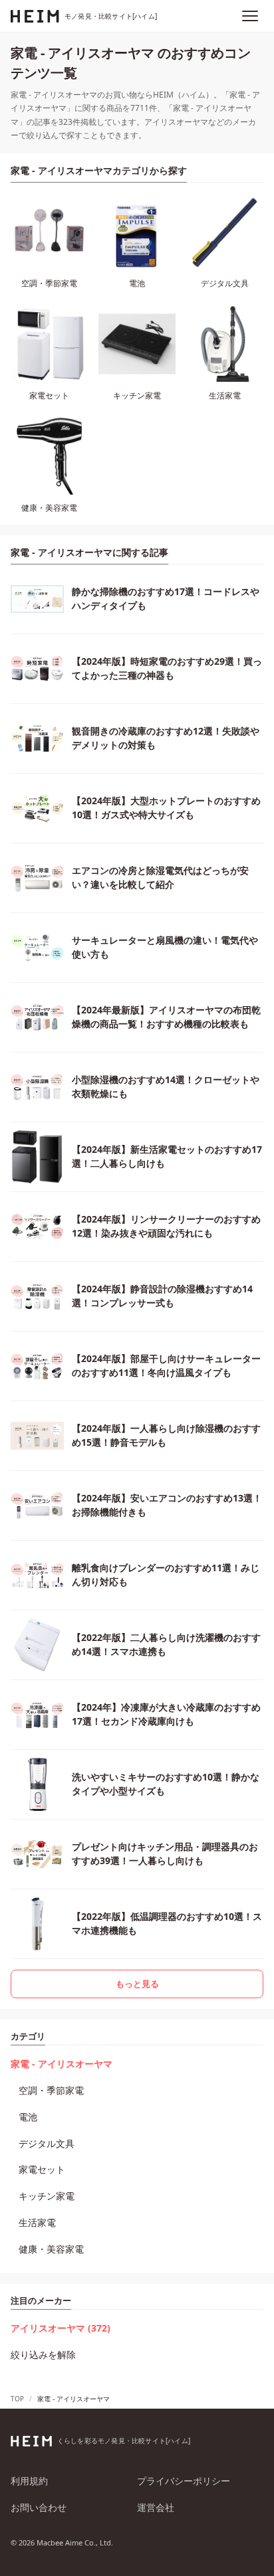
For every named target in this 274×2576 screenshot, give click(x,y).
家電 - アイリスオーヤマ (62, 2064)
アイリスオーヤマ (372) (61, 2328)
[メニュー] (250, 16)
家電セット (42, 2169)
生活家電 (37, 2222)
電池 (28, 2117)
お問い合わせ (39, 2507)
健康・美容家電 (51, 2249)
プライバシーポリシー (184, 2481)
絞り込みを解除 (43, 2355)
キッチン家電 (47, 2196)
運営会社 (156, 2507)
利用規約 (29, 2481)
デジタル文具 (47, 2143)
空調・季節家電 (51, 2090)
